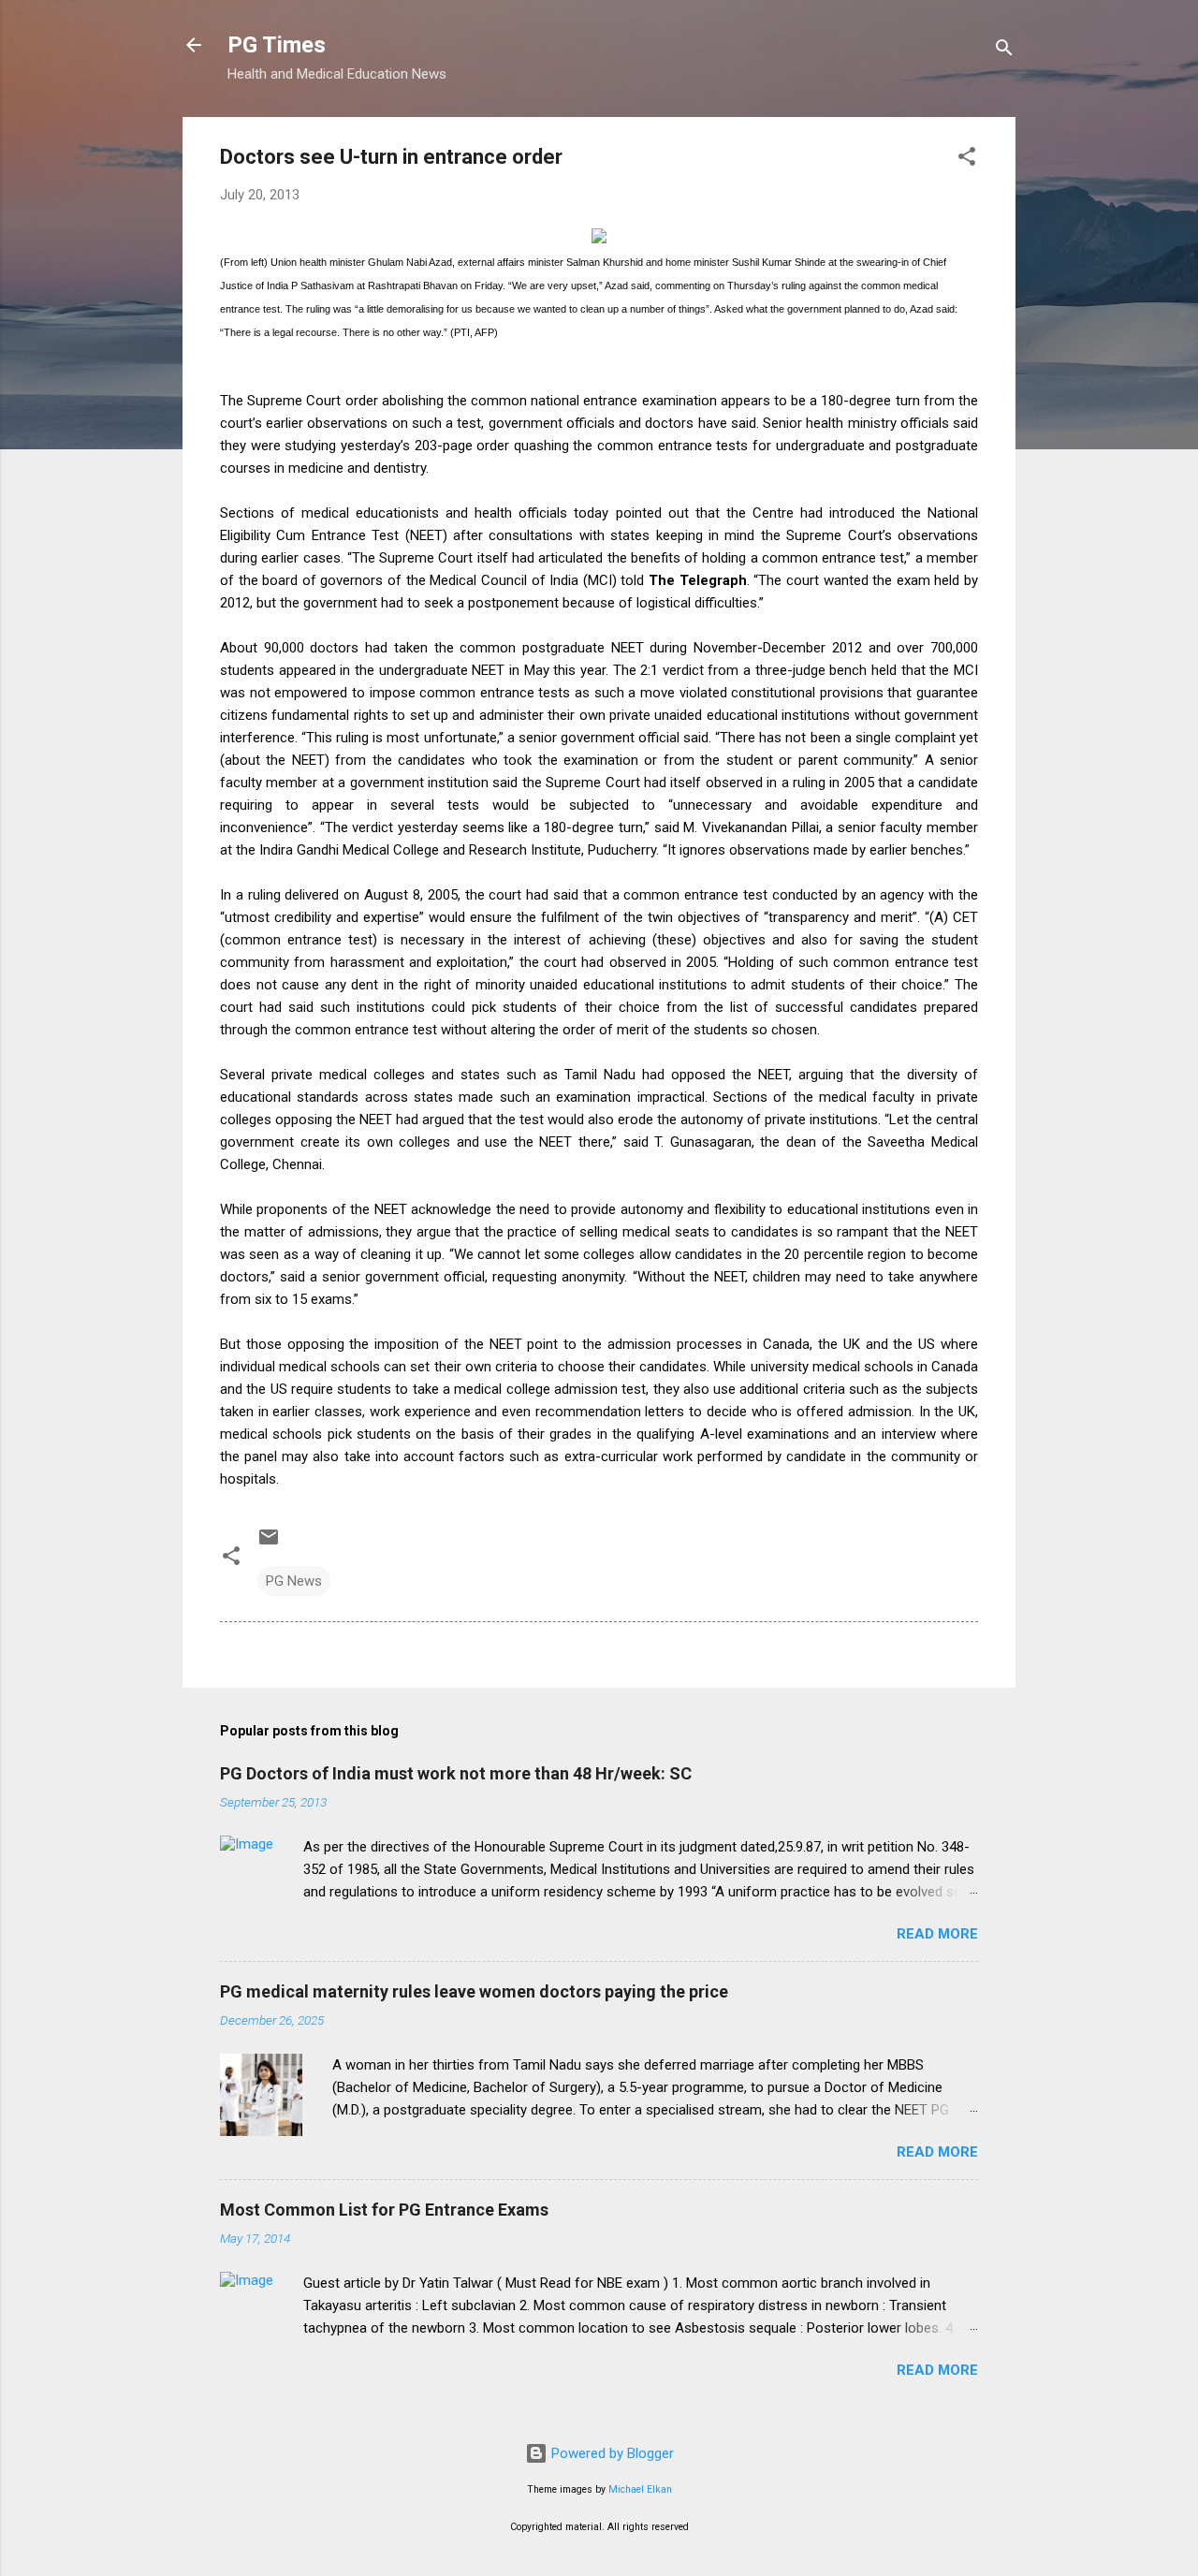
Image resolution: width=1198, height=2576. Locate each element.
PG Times (277, 45)
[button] (967, 160)
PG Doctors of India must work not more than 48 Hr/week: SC (456, 1773)
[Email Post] (269, 1544)
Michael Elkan (640, 2489)
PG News (294, 1581)
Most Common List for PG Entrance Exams (384, 2210)
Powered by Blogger (611, 2453)
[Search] (1004, 51)
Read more (937, 1934)
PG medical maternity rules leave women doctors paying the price (474, 1991)
